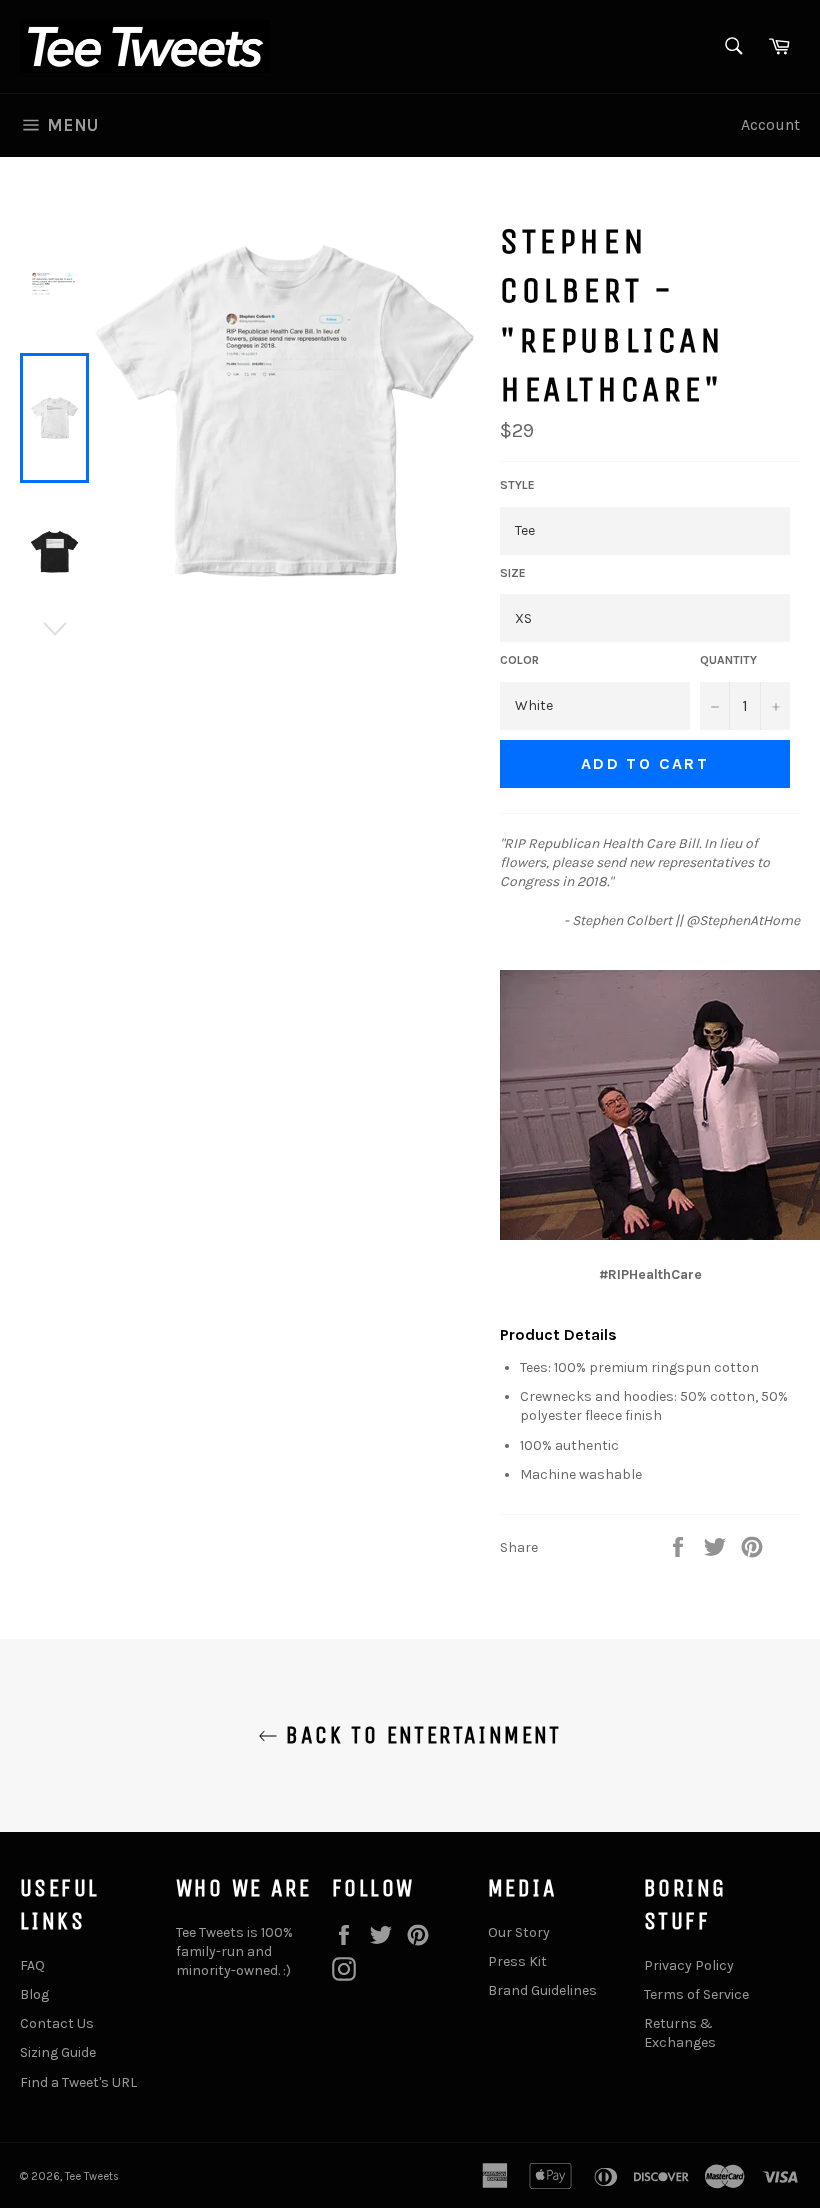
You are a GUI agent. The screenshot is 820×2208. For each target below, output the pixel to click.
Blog (34, 1994)
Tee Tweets (92, 2176)
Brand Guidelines (542, 1990)
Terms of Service (696, 1994)
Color (519, 660)
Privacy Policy (689, 1965)
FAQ (32, 1965)
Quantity (728, 660)
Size (513, 573)
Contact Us (57, 2023)
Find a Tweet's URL (78, 2082)
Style (517, 485)
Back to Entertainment (420, 1735)
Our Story (519, 1932)
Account (770, 124)
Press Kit (517, 1961)
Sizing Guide (58, 2052)
